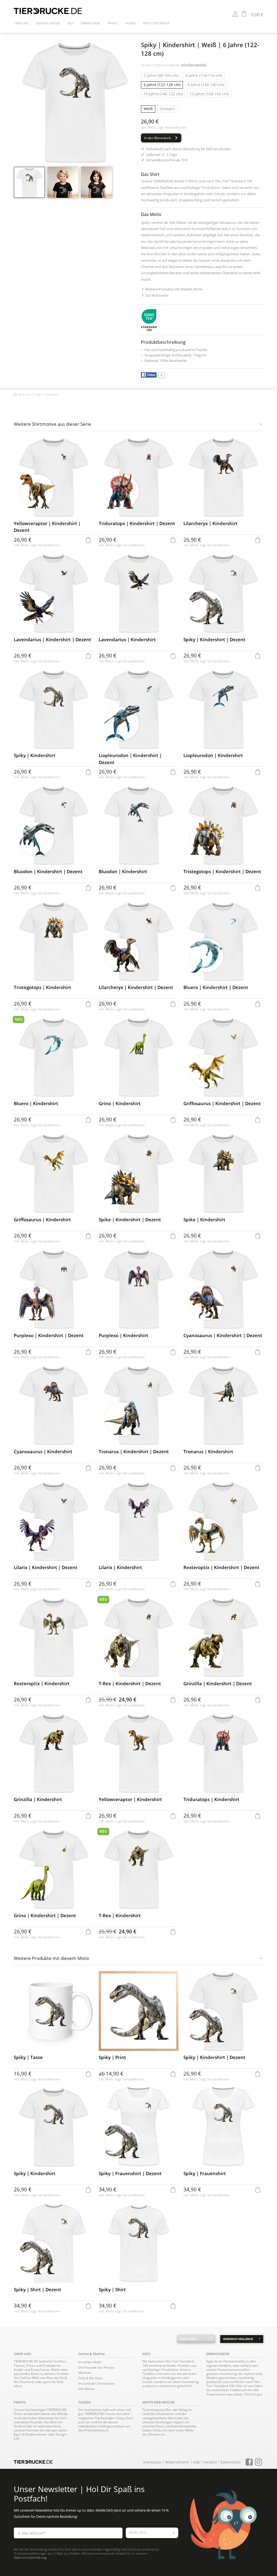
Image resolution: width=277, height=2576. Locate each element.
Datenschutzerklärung (30, 2557)
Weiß (148, 109)
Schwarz (167, 109)
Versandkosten (176, 127)
